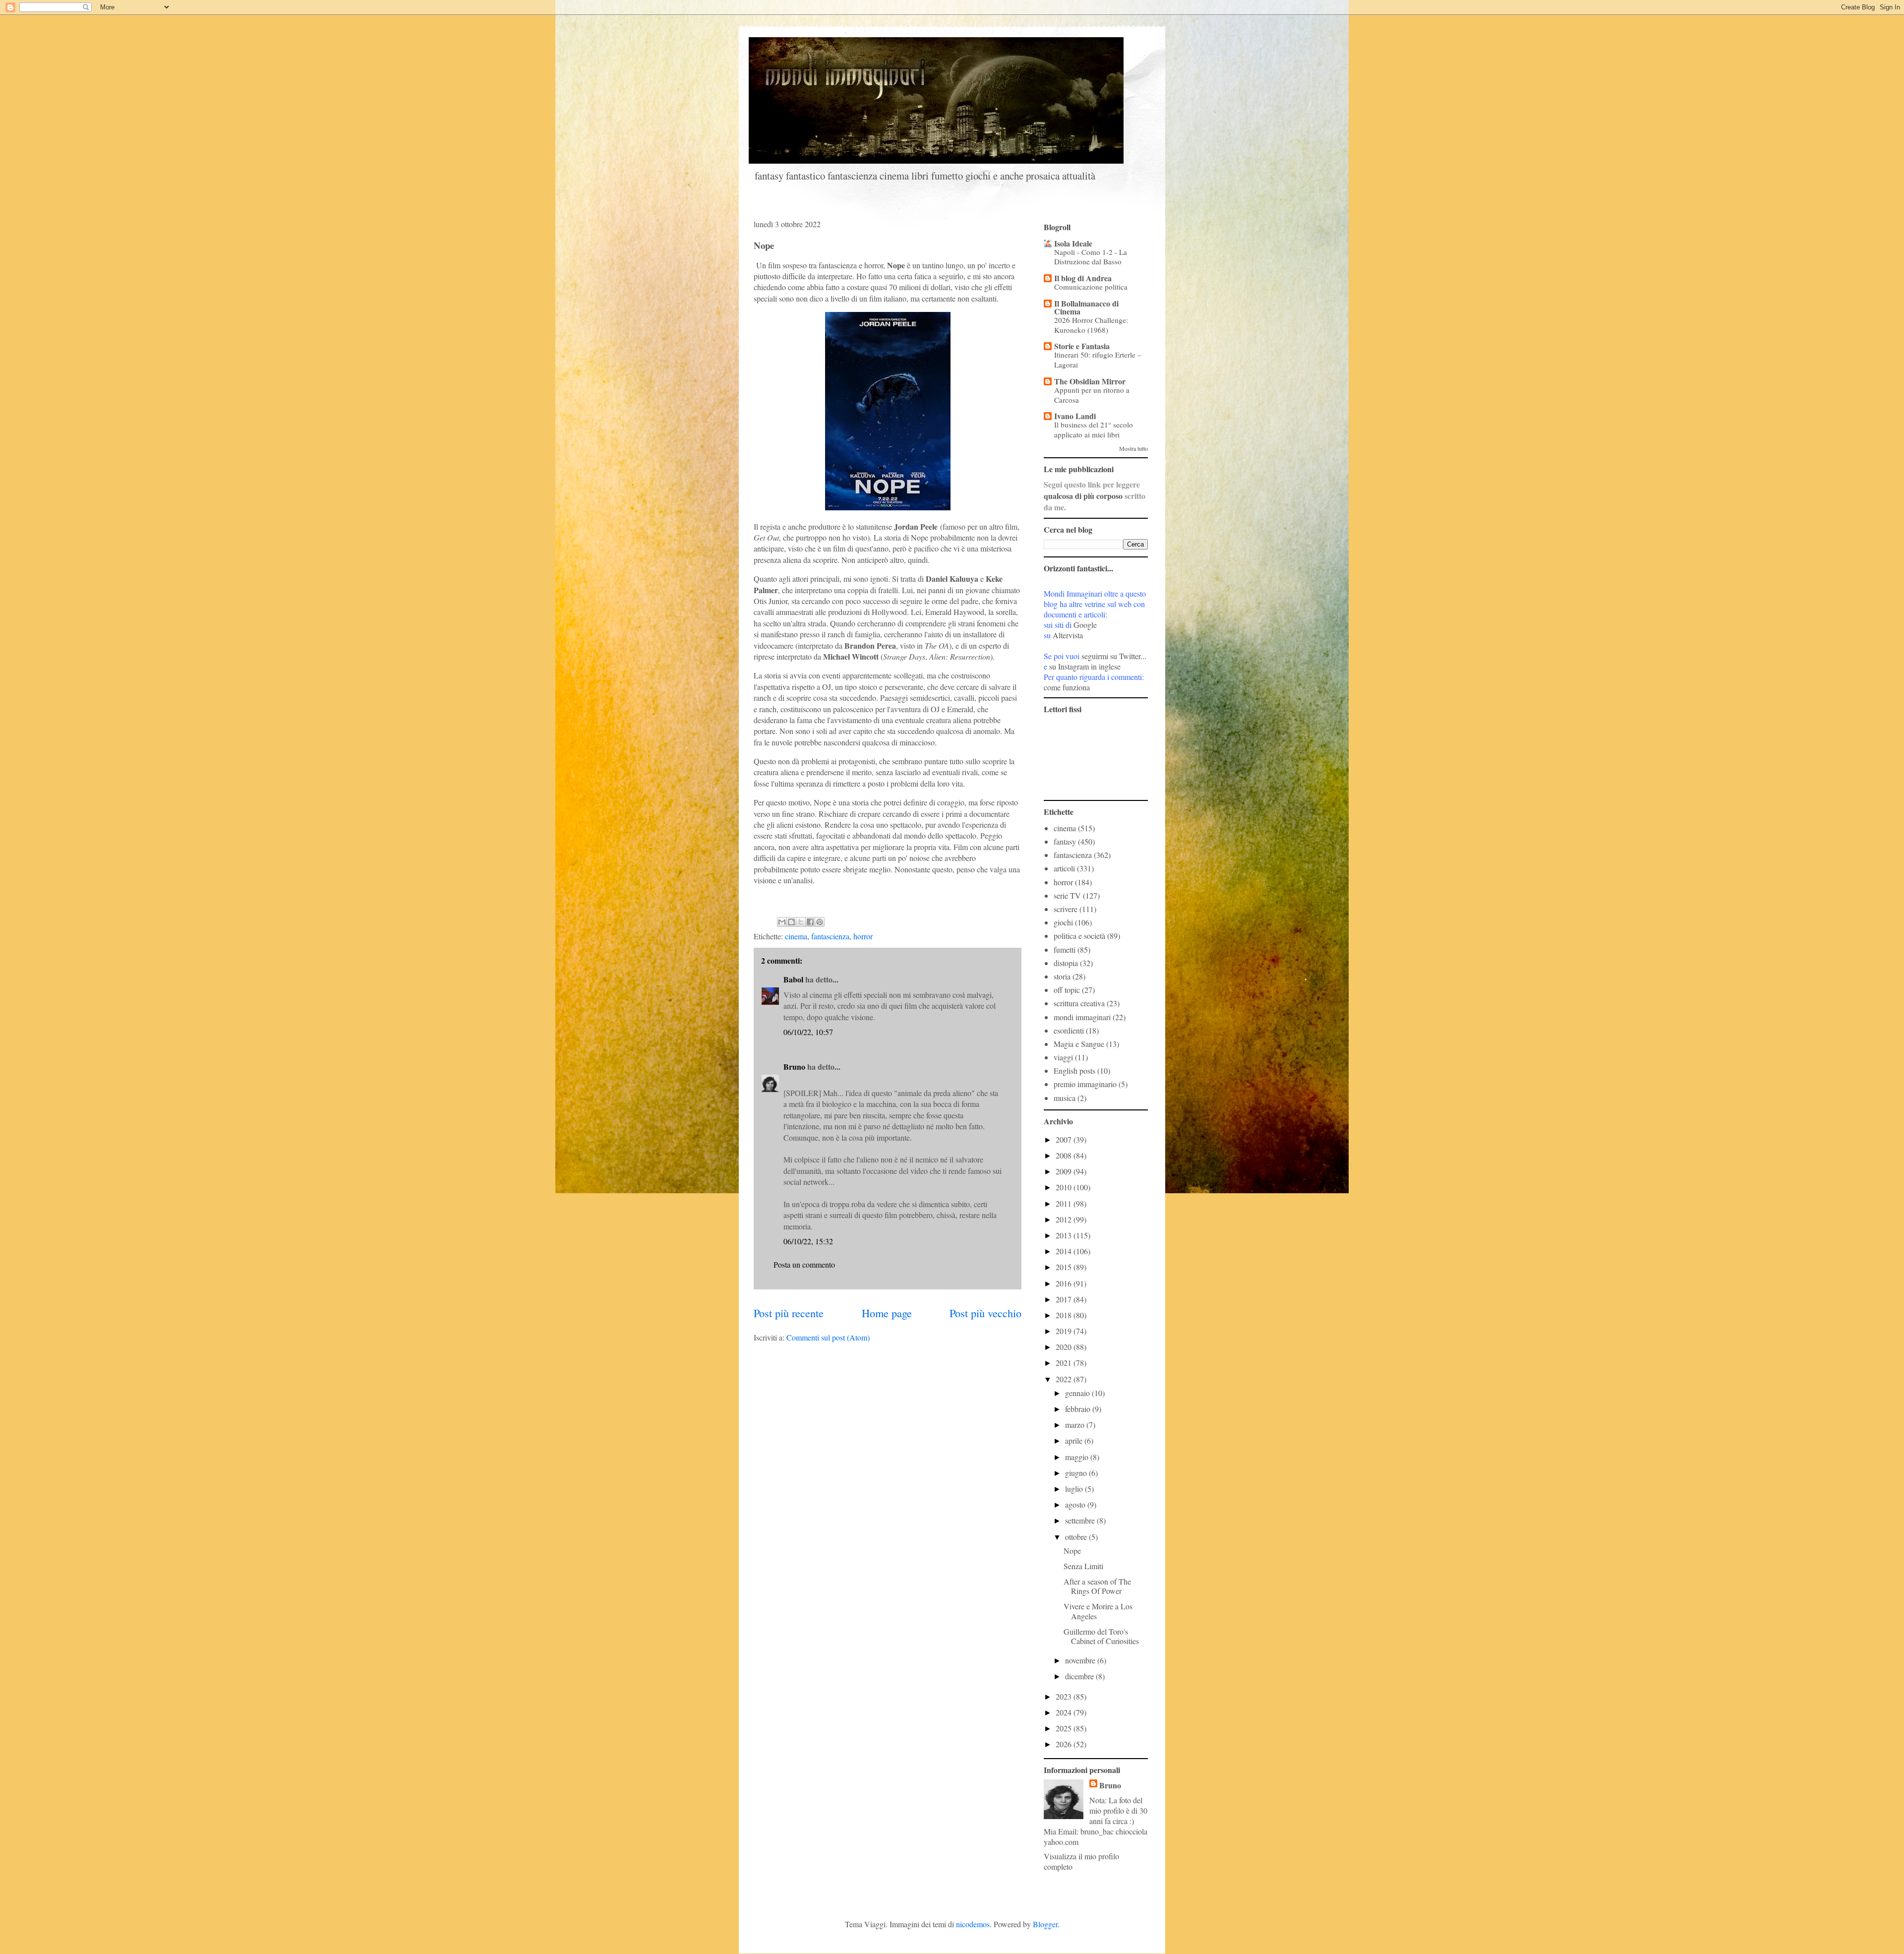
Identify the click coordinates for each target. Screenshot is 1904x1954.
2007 (1065, 1139)
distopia (1066, 963)
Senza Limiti (1083, 1566)
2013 (1065, 1235)
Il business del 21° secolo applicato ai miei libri (1094, 429)
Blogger (1045, 1924)
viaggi (1063, 1057)
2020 (1065, 1347)
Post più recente (789, 1313)
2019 (1065, 1331)
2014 (1065, 1251)
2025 (1065, 1728)
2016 (1065, 1283)
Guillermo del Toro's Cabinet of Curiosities (1101, 1636)
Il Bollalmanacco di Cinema (1086, 307)
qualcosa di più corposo (1083, 496)
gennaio (1078, 1393)
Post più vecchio (985, 1313)
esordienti (1069, 1030)
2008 (1065, 1155)
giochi (1063, 922)
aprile (1075, 1440)
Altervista (1068, 635)
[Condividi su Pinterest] (820, 922)
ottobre (1077, 1537)
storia (1062, 976)
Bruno (794, 1067)
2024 (1065, 1712)
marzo (1076, 1425)
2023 (1065, 1696)
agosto (1076, 1504)
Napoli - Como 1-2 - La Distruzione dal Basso (1091, 257)
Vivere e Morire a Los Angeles (1098, 1611)
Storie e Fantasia (1082, 346)
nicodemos (973, 1924)
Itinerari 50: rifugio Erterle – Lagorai (1098, 360)
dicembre (1080, 1676)
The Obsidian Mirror (1090, 381)
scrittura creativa (1079, 1003)
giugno (1077, 1473)
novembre (1081, 1660)
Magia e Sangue (1079, 1044)
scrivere (1066, 909)
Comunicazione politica (1091, 287)
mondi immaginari (1082, 1017)
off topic (1067, 990)
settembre (1081, 1520)
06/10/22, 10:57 (808, 1032)
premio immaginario (1085, 1084)
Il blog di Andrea (1083, 278)
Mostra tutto (1133, 448)
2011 (1065, 1203)
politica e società (1079, 936)
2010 (1065, 1187)
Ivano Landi (1075, 416)
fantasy (1065, 841)
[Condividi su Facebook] (810, 922)
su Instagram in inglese (1085, 666)
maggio (1078, 1457)
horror (863, 936)
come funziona (1067, 687)
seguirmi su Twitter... (1114, 656)
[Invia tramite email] (782, 922)
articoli (1064, 868)
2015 (1065, 1267)
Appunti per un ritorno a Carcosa (1092, 395)
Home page (887, 1313)
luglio (1075, 1489)
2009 (1065, 1171)
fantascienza (830, 936)
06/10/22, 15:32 (808, 1241)
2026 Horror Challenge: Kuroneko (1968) (1091, 325)
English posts (1074, 1070)
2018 (1065, 1315)
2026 (1065, 1744)
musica (1065, 1098)
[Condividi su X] (801, 922)
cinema (796, 936)
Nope (1072, 1551)
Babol (793, 979)
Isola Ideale (1073, 243)
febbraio (1079, 1409)
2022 (1065, 1379)
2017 (1065, 1299)
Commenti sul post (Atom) (828, 1337)
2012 (1065, 1219)
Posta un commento (804, 1264)
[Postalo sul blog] (791, 922)
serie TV (1067, 895)
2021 (1065, 1363)
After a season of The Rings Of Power (1097, 1586)
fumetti (1065, 949)
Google (1085, 625)
